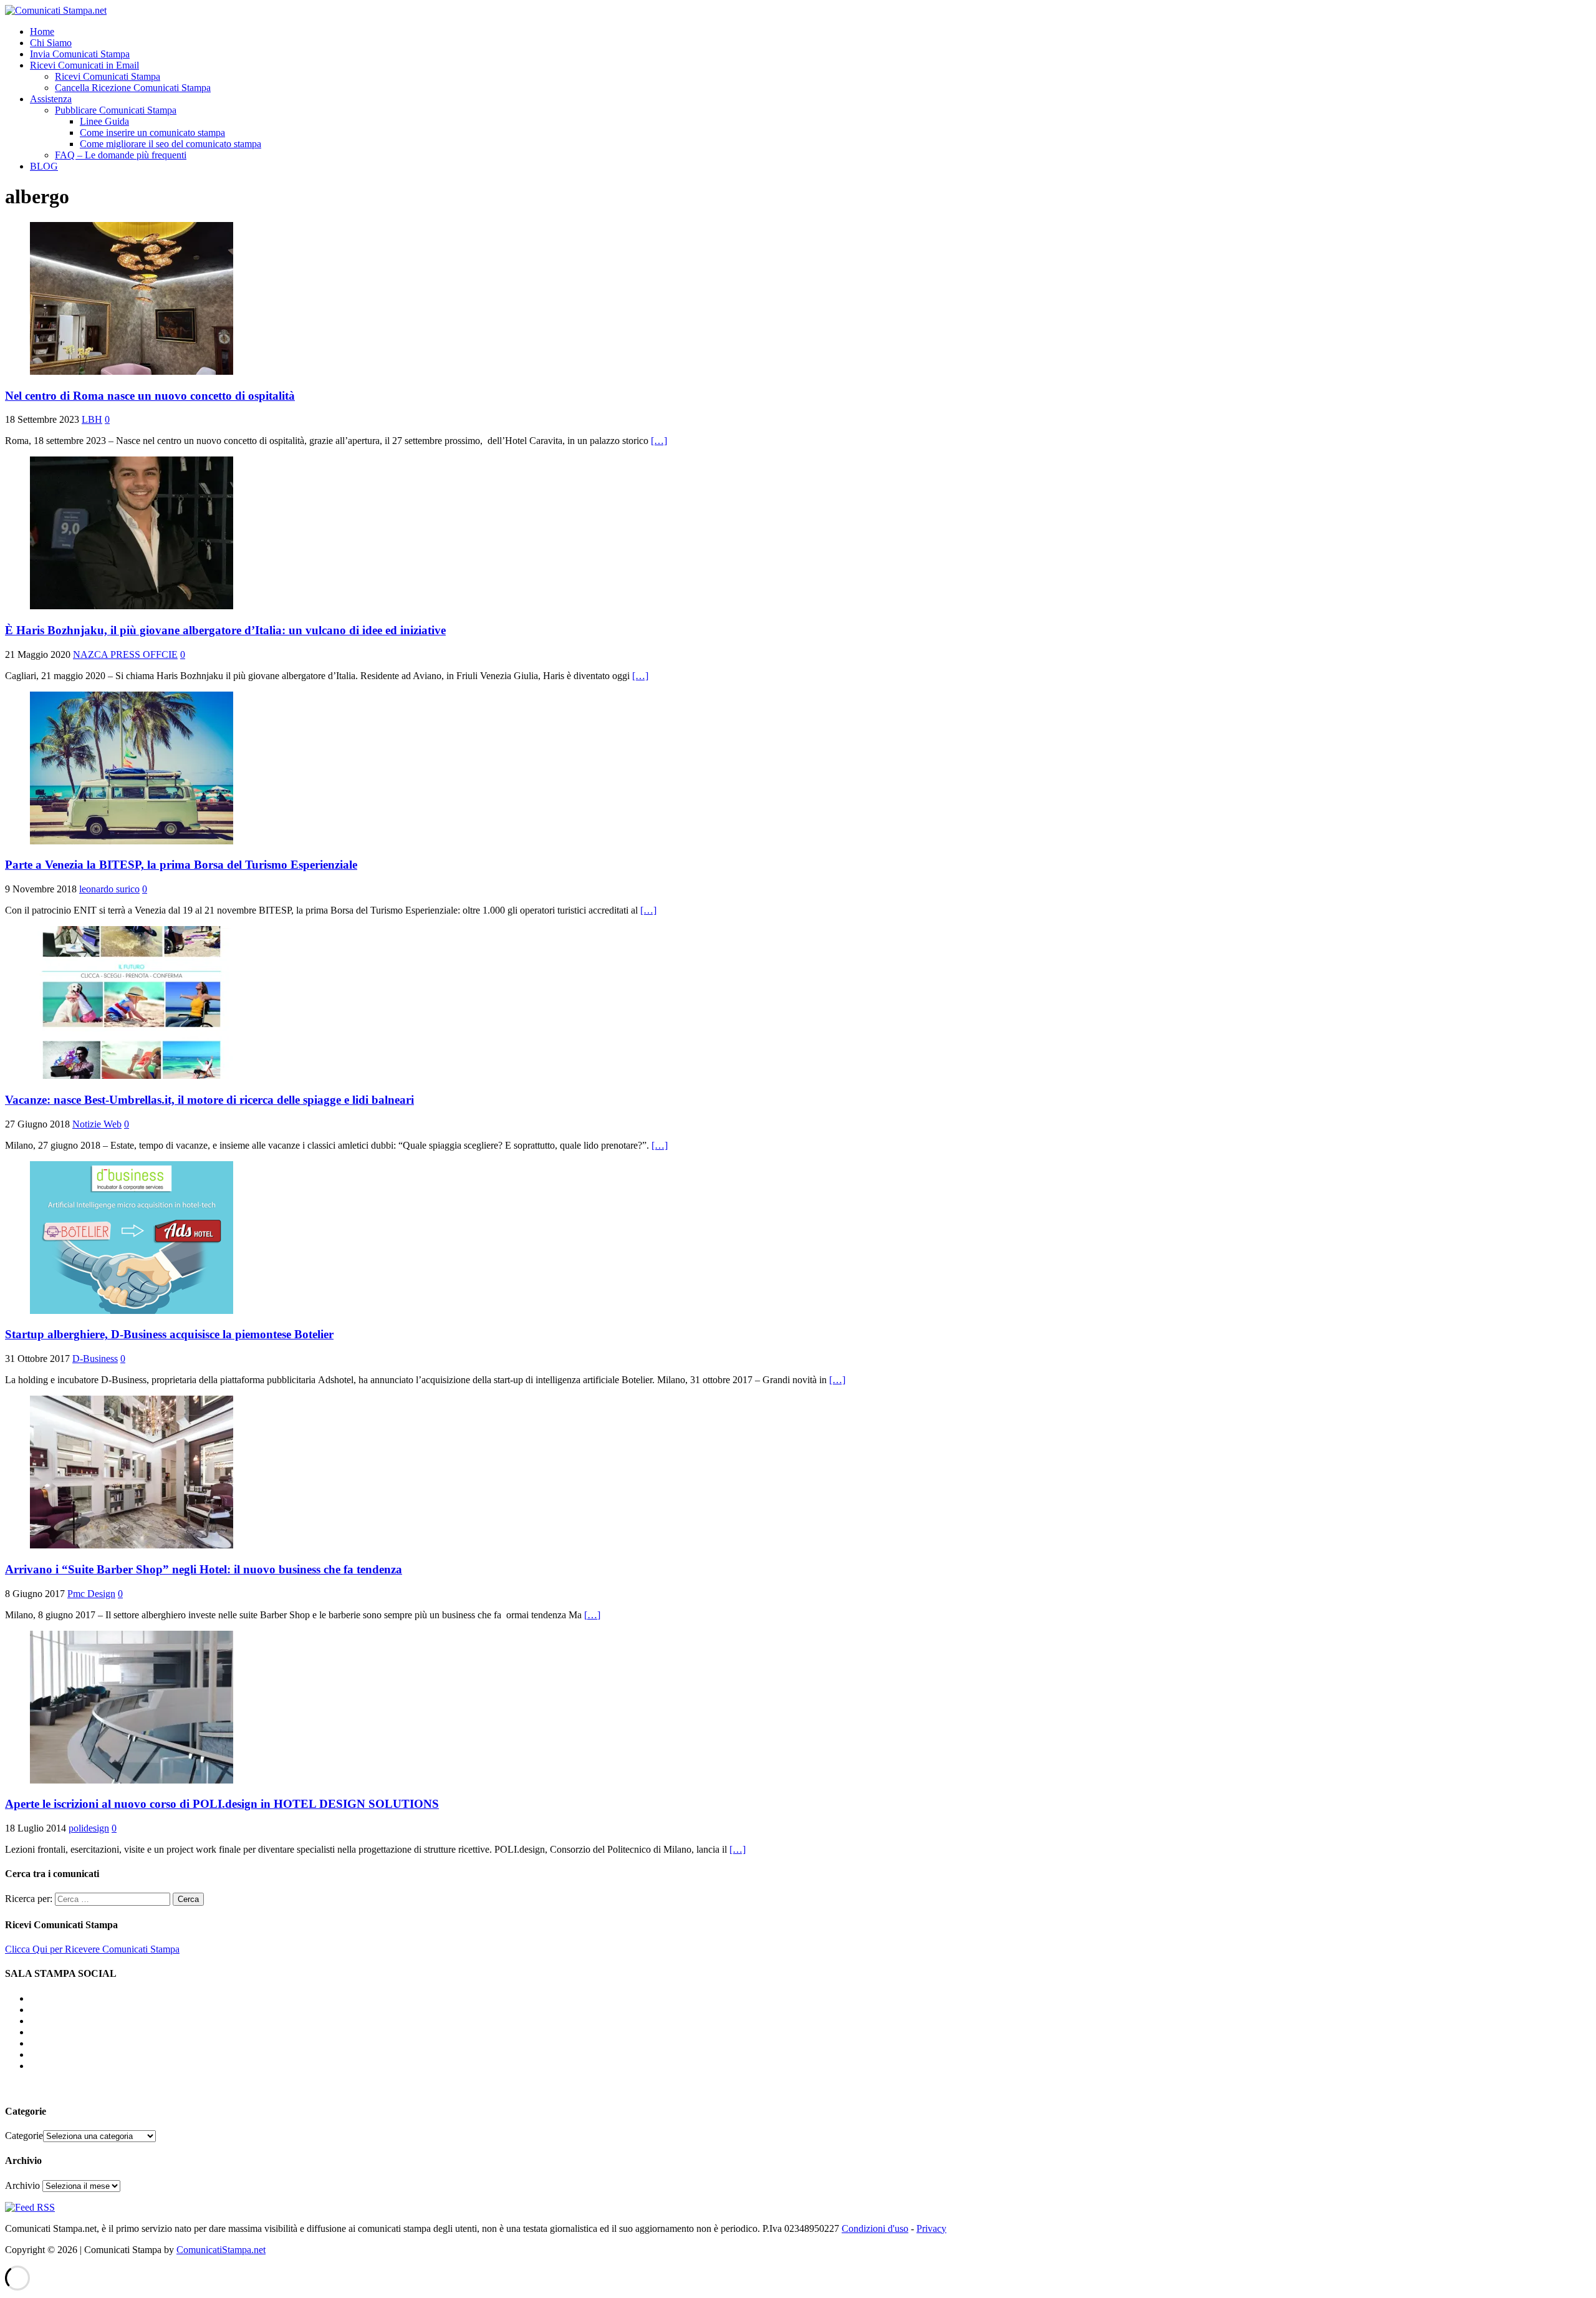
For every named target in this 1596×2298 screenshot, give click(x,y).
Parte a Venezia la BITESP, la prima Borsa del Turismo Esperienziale (181, 865)
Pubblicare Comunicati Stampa (116, 110)
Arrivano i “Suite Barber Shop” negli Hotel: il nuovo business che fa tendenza (204, 1569)
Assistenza (51, 99)
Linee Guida (104, 121)
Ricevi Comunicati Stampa (108, 76)
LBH (92, 419)
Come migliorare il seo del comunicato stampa (171, 144)
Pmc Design (91, 1594)
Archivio (22, 2185)
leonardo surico (109, 889)
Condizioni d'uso (875, 2228)
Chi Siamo (51, 43)
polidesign (89, 1828)
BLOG (44, 166)
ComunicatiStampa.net (221, 2250)
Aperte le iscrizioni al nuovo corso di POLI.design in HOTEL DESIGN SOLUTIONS (222, 1804)
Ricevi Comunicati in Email (84, 65)
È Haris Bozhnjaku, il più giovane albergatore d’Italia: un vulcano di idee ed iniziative (225, 630)
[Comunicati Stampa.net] (56, 10)
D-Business (95, 1359)
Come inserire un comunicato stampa (152, 133)
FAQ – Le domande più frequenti (121, 155)
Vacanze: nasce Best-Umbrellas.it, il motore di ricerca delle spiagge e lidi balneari (209, 1100)
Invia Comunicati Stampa (80, 54)
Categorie (24, 2136)
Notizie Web (97, 1124)
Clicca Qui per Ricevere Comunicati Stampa (92, 1949)
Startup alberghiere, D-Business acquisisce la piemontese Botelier (169, 1334)
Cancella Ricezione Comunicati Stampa (133, 88)
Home (42, 31)
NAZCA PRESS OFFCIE (125, 654)
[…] (659, 441)
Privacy (931, 2228)
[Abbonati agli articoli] (30, 2207)
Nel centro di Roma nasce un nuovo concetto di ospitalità (150, 396)
